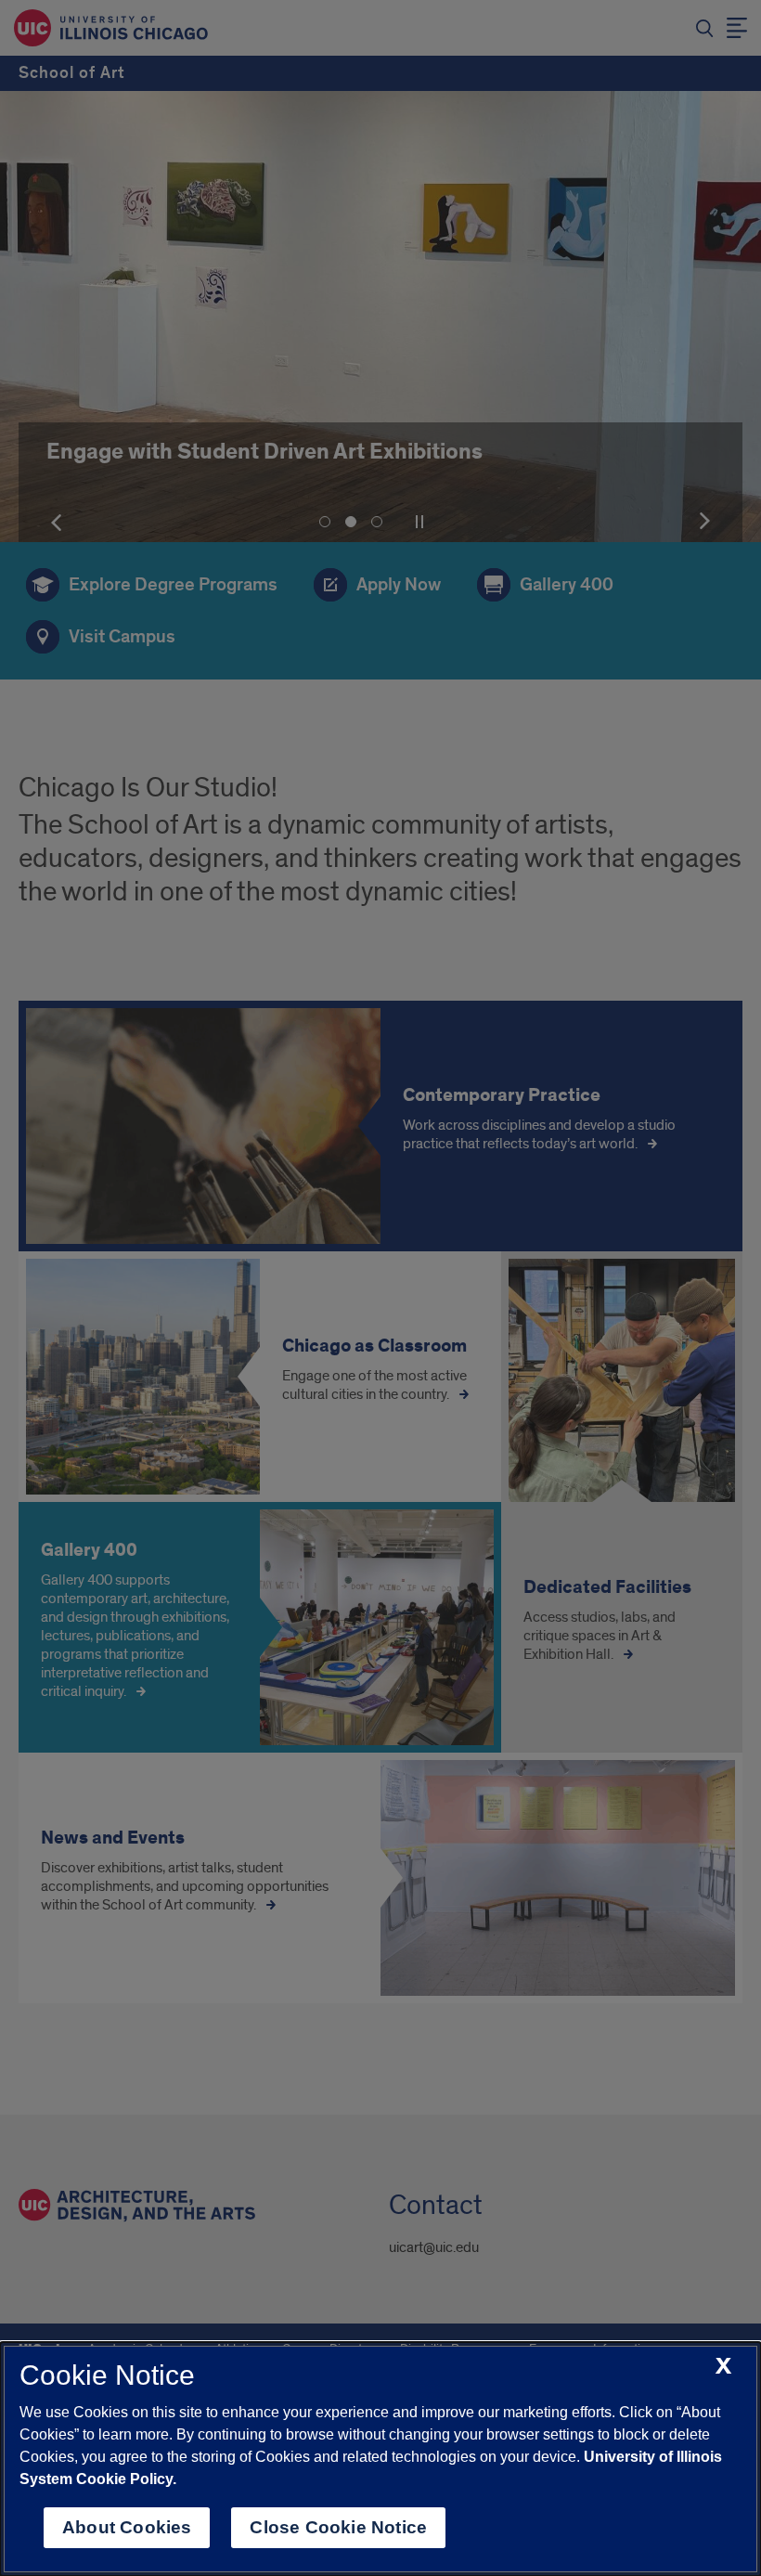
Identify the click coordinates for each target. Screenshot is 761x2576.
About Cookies (127, 2527)
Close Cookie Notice (338, 2527)
